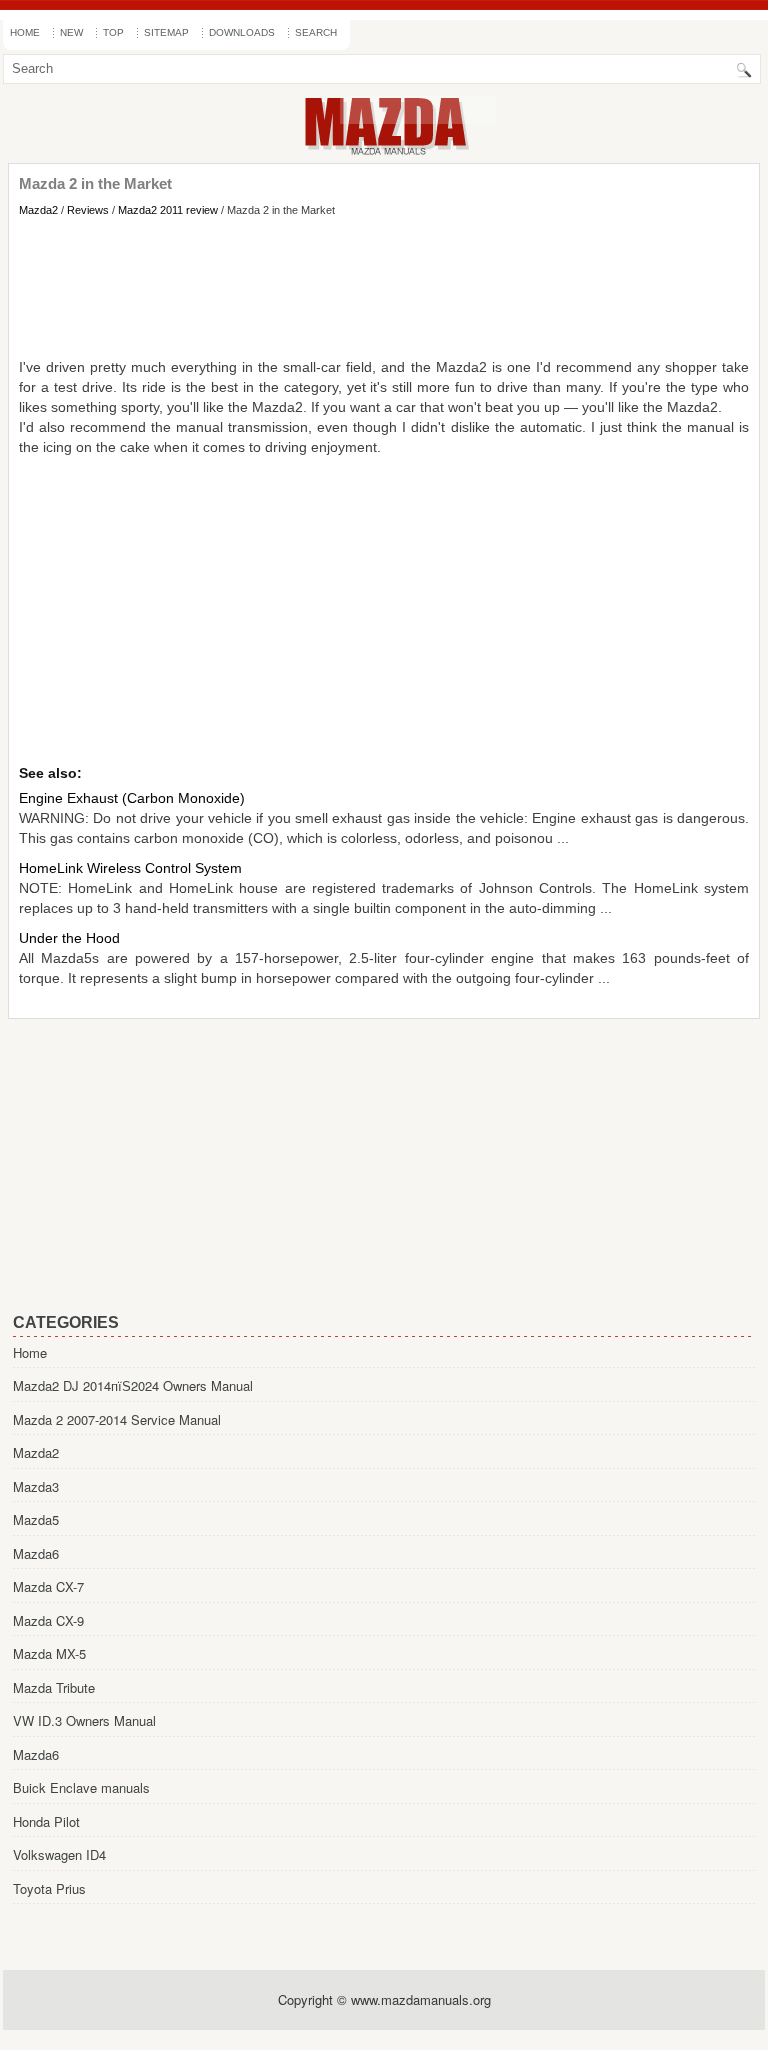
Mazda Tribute (54, 1687)
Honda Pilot (46, 1821)
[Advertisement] (384, 287)
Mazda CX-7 (48, 1586)
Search (316, 32)
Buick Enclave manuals (81, 1787)
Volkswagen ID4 (59, 1854)
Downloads (242, 32)
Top (113, 32)
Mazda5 (36, 1519)
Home (25, 32)
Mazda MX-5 (49, 1653)
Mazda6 (36, 1553)
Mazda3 (36, 1486)
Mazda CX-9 (48, 1620)
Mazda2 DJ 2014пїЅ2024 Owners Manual (133, 1385)
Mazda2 (38, 210)
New (71, 32)
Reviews (88, 210)
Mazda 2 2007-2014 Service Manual (117, 1419)
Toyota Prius (49, 1888)
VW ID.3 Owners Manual (84, 1720)
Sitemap (166, 32)
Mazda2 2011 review (168, 210)
